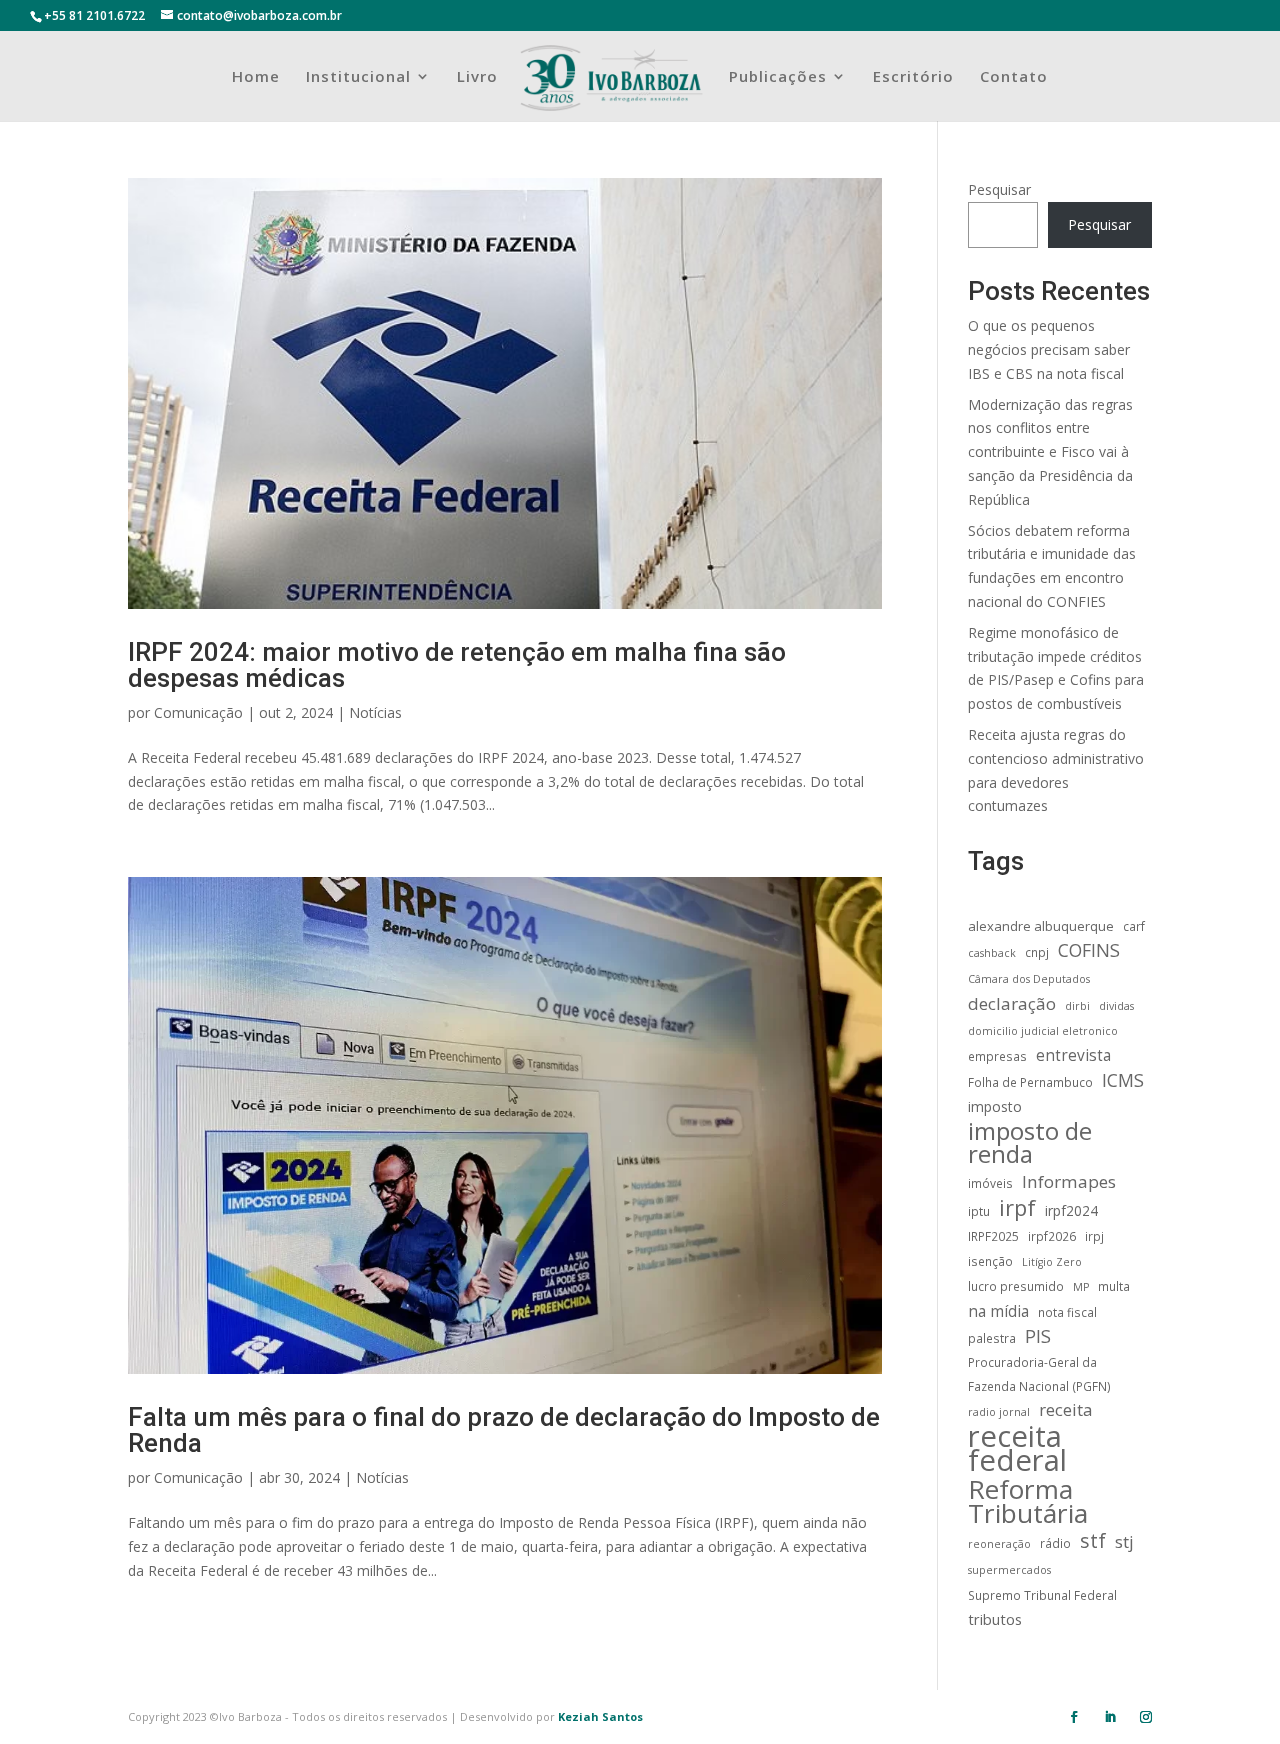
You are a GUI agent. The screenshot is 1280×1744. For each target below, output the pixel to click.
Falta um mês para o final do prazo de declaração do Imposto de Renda (504, 1430)
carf (1134, 926)
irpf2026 (1052, 1236)
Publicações (778, 77)
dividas (1116, 1006)
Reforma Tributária (1028, 1502)
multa (1114, 1286)
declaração (1012, 1003)
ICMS (1123, 1080)
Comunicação (198, 712)
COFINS (1089, 950)
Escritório (913, 77)
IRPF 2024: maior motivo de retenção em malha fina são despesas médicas (457, 665)
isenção (990, 1261)
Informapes (1069, 1181)
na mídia (998, 1311)
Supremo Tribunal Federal (1042, 1595)
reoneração (999, 1544)
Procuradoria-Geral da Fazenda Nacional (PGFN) (1039, 1374)
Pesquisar (999, 189)
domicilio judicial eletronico (1043, 1031)
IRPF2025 (993, 1236)
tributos (995, 1619)
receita (1065, 1409)
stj (1124, 1541)
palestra (992, 1338)
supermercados (1009, 1570)
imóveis (990, 1183)
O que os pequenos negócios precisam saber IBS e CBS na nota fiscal (1049, 349)
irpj (1094, 1236)
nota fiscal (1067, 1312)
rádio (1055, 1543)
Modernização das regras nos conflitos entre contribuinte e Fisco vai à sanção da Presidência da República (1050, 452)
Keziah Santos (600, 1716)
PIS (1038, 1336)
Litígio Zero (1052, 1262)
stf (1093, 1541)
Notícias (375, 712)
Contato (1014, 77)
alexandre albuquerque (1041, 926)
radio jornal (999, 1412)
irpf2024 (1071, 1210)
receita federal (1017, 1449)
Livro (477, 77)
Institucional (358, 77)
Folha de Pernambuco (1030, 1082)
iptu (979, 1211)
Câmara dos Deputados (1029, 979)
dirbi (1077, 1006)
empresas (997, 1056)
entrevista (1073, 1055)
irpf (1017, 1208)
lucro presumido (1016, 1286)
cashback (992, 953)
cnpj (1037, 952)
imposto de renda (1030, 1143)
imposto (995, 1106)
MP (1081, 1287)
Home (256, 77)
